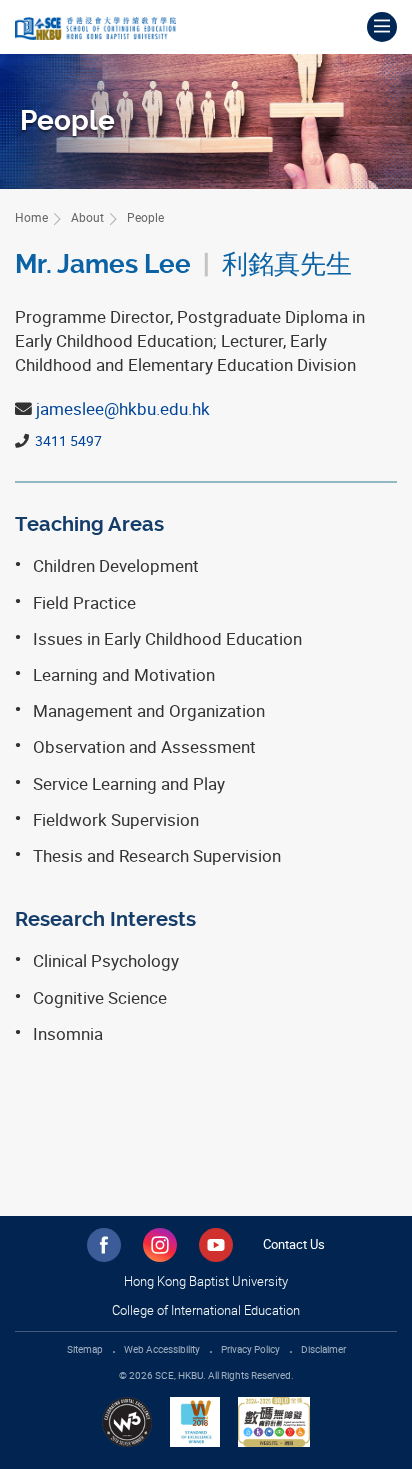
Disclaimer (323, 1349)
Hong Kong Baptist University (206, 1281)
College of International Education (206, 1310)
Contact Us (294, 1244)
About (87, 217)
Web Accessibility (162, 1349)
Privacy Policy (250, 1349)
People (145, 217)
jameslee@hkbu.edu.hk (123, 408)
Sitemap (85, 1349)
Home (31, 217)
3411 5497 (67, 440)
